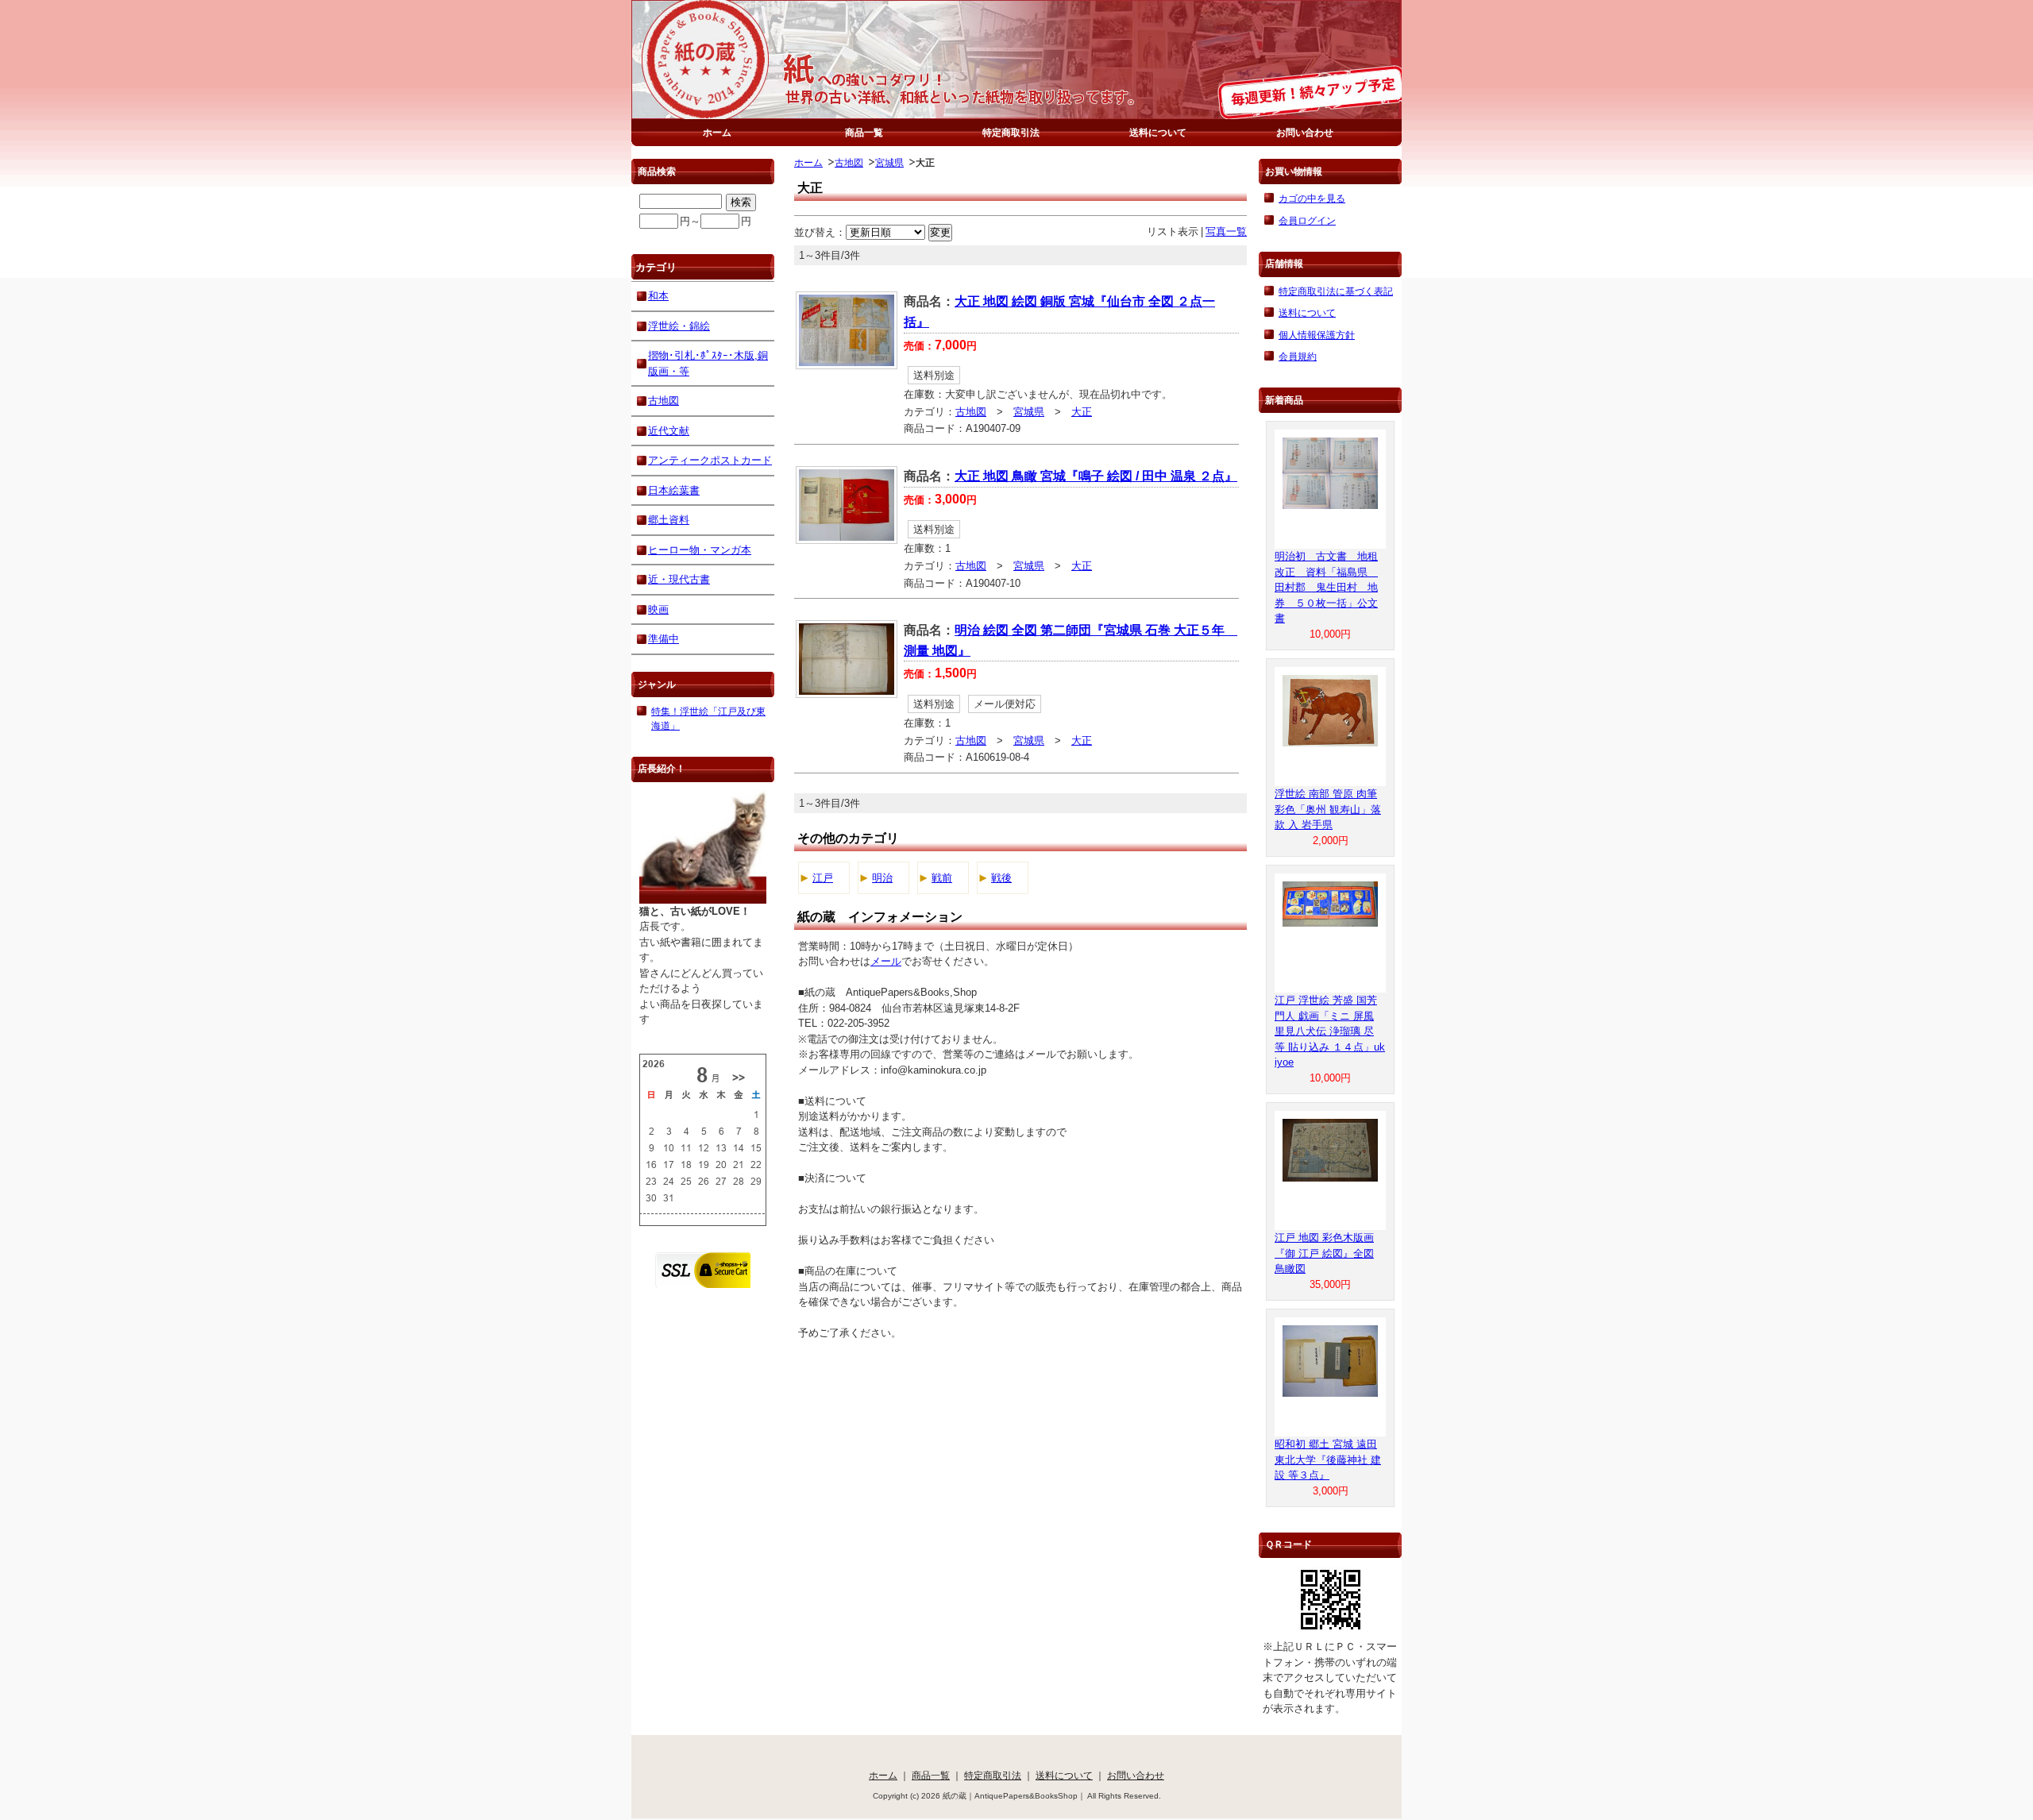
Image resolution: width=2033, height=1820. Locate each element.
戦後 (1001, 878)
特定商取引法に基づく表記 (1336, 291)
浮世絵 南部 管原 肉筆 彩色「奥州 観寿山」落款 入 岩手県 (1328, 809)
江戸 (823, 878)
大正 (1082, 412)
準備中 (664, 639)
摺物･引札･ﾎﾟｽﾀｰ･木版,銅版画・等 (708, 363)
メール (886, 961)
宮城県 (889, 162)
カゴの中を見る (1312, 198)
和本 (658, 296)
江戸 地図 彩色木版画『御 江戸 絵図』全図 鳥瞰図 (1324, 1253)
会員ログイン (1307, 220)
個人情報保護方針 (1317, 335)
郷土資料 (669, 520)
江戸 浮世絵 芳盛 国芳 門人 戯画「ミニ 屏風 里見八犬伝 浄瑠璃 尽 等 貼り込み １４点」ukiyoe (1330, 1031)
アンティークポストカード (710, 460)
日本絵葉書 (674, 490)
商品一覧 (864, 132)
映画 (658, 609)
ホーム (717, 132)
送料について (1158, 132)
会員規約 (1298, 356)
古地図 (849, 162)
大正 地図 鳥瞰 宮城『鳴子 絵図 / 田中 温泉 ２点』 (1096, 476)
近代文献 (669, 431)
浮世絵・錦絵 (679, 326)
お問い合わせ (1305, 132)
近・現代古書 (679, 579)
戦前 (942, 878)
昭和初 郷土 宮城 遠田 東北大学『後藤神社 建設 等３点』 (1328, 1459)
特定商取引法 (1011, 132)
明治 (882, 878)
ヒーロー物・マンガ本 (700, 550)
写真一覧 (1226, 231)
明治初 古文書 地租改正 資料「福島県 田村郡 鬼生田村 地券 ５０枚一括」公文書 (1326, 587)
